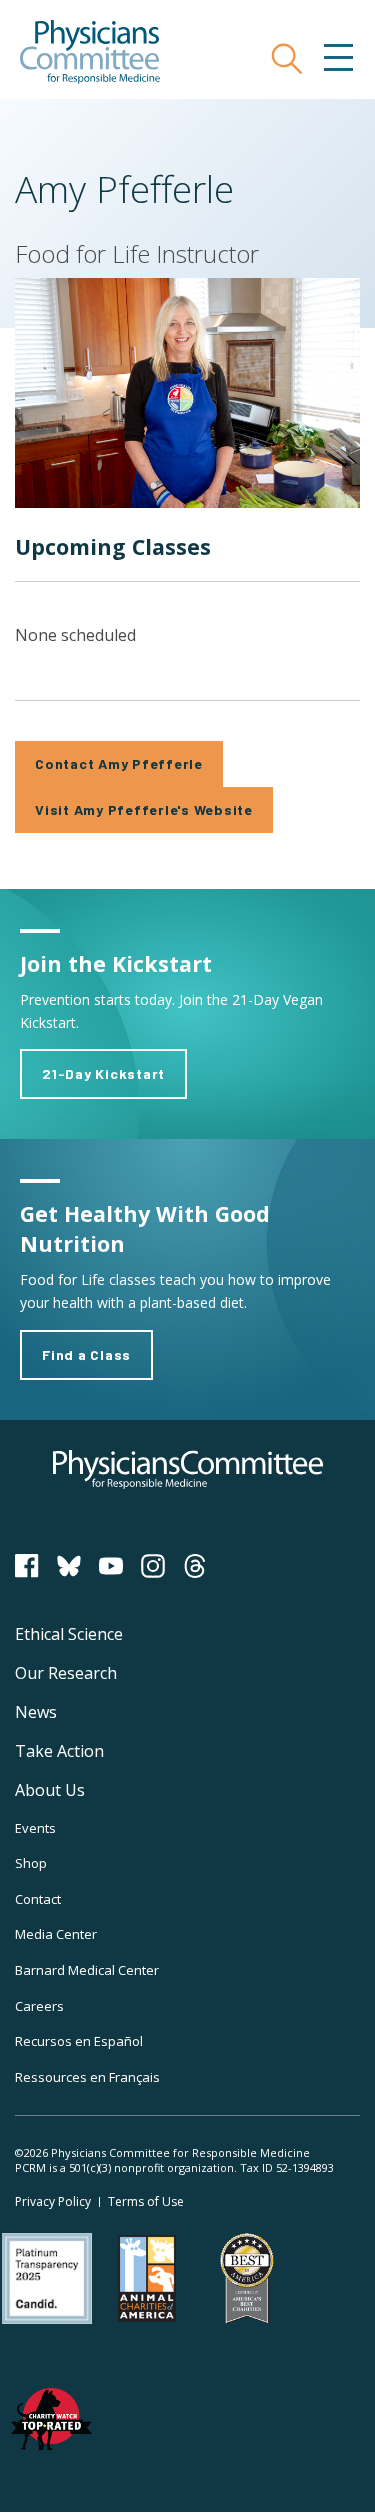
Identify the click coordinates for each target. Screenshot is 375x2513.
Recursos (79, 2041)
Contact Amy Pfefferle (119, 763)
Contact (38, 1899)
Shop (31, 1863)
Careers (39, 2006)
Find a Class (86, 1354)
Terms (146, 2201)
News (36, 1712)
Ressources (87, 2077)
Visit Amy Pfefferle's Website (144, 809)
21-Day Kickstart (103, 1073)
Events (35, 1828)
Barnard (87, 1970)
